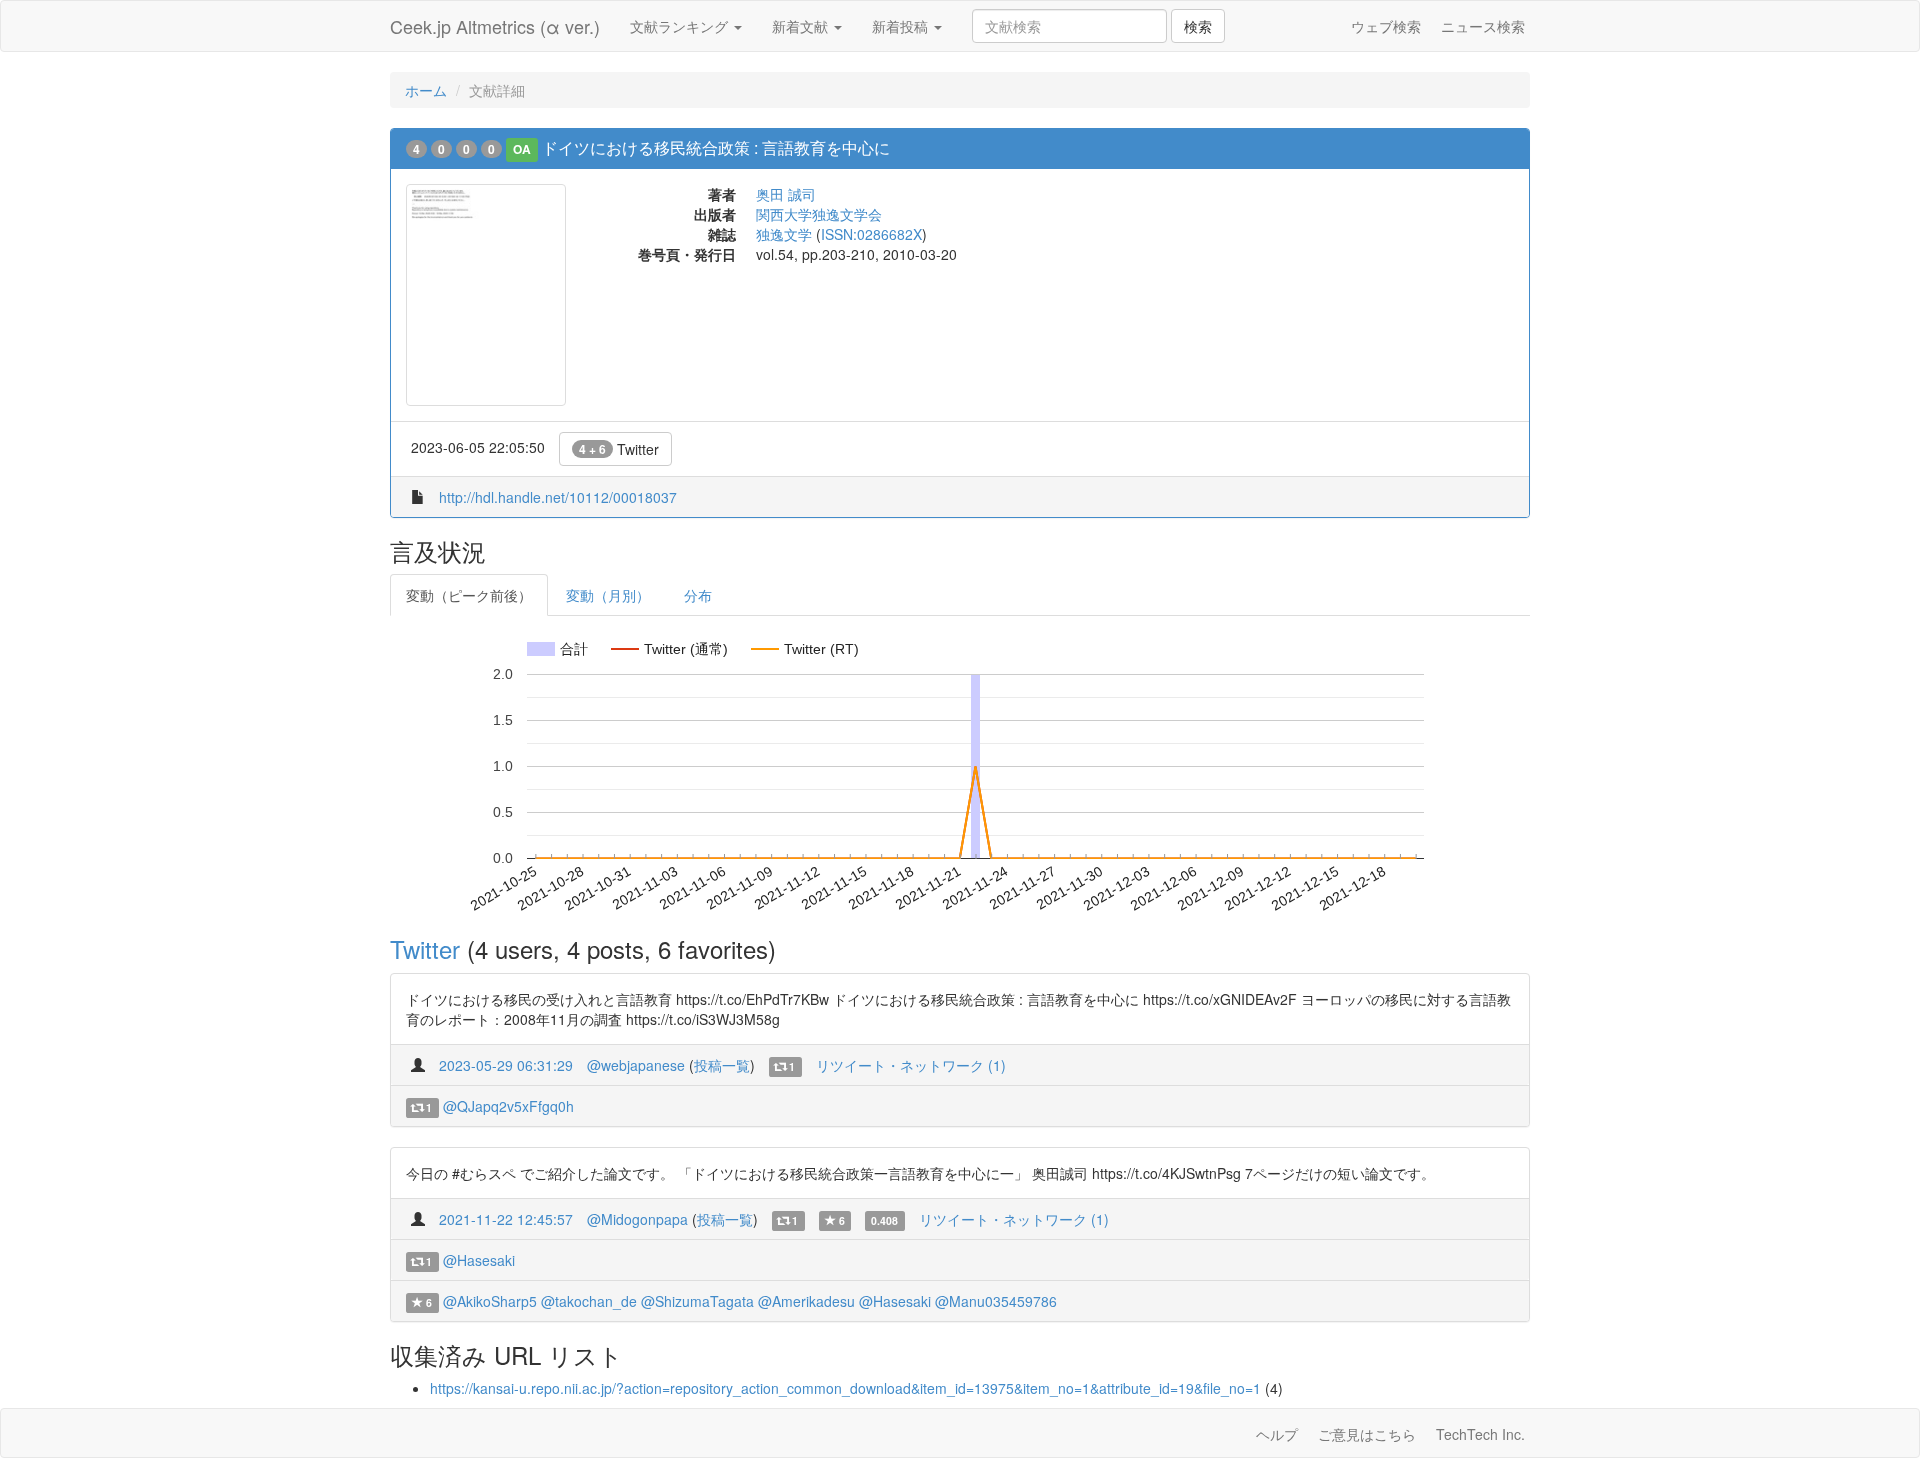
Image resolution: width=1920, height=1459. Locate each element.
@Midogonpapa (637, 1219)
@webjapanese (636, 1065)
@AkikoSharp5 (490, 1301)
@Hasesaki (479, 1260)
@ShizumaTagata (697, 1301)
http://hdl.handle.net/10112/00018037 (558, 497)
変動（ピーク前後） (469, 595)
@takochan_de (589, 1301)
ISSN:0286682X (871, 234)
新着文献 (802, 26)
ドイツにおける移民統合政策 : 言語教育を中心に (716, 147)
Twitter (619, 449)
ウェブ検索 (1386, 26)
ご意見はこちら (1367, 1434)
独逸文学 (784, 234)
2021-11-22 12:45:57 (506, 1219)
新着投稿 (902, 26)
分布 (698, 595)
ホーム (426, 90)
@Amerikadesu (806, 1301)
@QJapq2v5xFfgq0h (508, 1106)
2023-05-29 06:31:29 (506, 1065)
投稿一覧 (722, 1065)
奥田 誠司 (786, 194)
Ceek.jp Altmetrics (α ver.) (495, 26)
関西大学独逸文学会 (819, 214)
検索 (1198, 26)
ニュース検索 (1483, 26)
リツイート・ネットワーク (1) (911, 1065)
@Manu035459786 (996, 1301)
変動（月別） (608, 595)
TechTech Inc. (1480, 1434)
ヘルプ (1277, 1434)
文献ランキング (681, 26)
